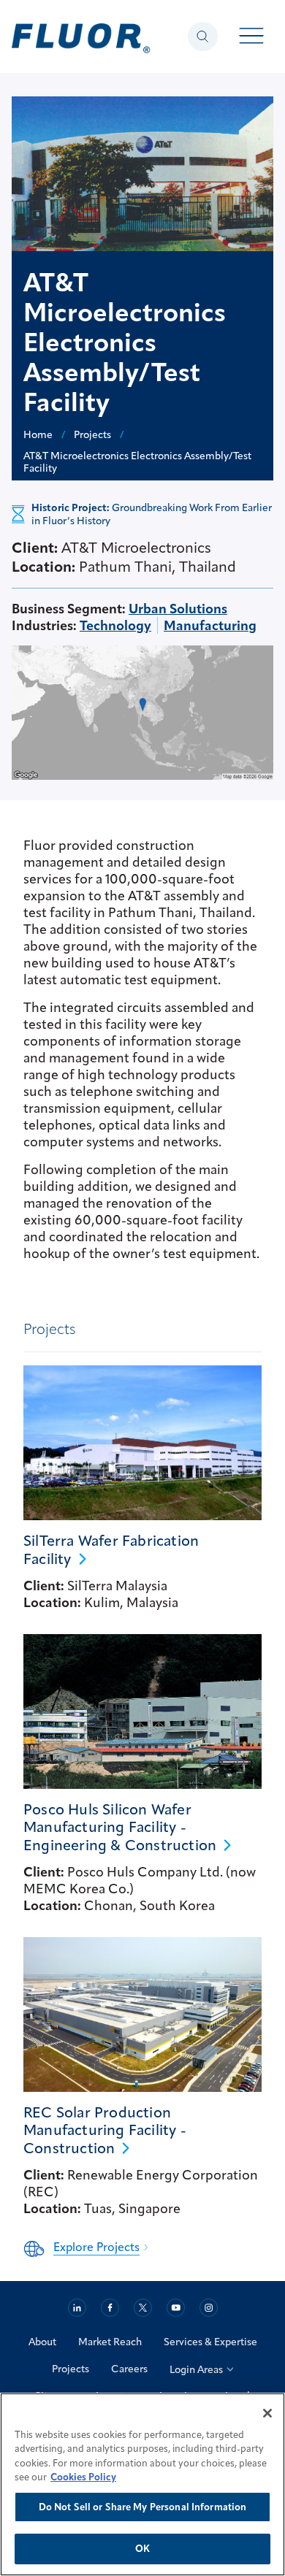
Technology (115, 625)
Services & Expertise (210, 2342)
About (42, 2342)
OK (142, 2548)
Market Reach (110, 2342)
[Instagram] (209, 2308)
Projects (71, 2369)
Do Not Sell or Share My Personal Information (143, 2507)
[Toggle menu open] (252, 37)
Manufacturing (210, 625)
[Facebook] (110, 2308)
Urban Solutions (178, 609)
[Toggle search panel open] (203, 37)
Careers (129, 2369)
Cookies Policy (83, 2477)
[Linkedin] (77, 2308)
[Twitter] (143, 2308)
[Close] (267, 2413)
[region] (142, 2484)
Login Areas (196, 2369)
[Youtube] (176, 2308)
